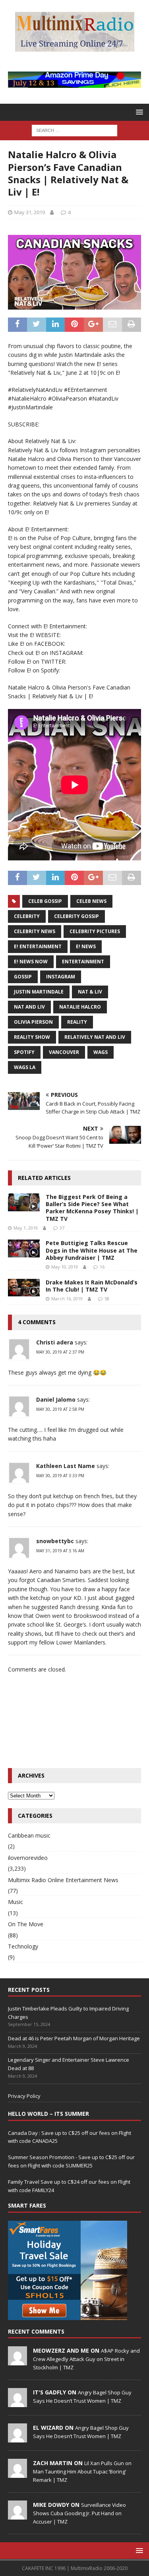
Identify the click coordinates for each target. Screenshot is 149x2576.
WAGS (101, 1052)
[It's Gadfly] (17, 2403)
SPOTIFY (24, 1052)
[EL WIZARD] (17, 2438)
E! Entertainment (38, 946)
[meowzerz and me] (17, 2361)
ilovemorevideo (28, 1858)
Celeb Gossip (45, 901)
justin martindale (39, 992)
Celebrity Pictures (95, 931)
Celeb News (91, 901)
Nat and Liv (29, 1007)
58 (107, 1299)
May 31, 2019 (30, 212)
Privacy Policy (24, 2096)
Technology (23, 1946)
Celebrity (27, 916)
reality (77, 1022)
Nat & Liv (90, 992)
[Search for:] (74, 130)
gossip (23, 977)
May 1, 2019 (26, 1228)
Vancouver (64, 1052)
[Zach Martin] (17, 2473)
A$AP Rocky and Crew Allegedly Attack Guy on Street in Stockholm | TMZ (86, 2359)
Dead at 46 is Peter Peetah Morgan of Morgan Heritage (74, 2038)
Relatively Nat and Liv (95, 1037)
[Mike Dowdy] (17, 2515)
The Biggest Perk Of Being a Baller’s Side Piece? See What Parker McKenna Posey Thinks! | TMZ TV (92, 1208)
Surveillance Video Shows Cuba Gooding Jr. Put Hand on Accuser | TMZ (79, 2513)
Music (15, 1902)
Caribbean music (29, 1835)
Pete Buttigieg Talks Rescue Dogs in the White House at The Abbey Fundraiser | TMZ (92, 1250)
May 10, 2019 (65, 1267)
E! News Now (31, 962)
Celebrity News (35, 931)
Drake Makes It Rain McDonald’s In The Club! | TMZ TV (92, 1286)
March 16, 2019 (67, 1299)
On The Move (26, 1924)
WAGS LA (25, 1067)
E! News (86, 946)
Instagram (61, 977)
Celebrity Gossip (76, 916)
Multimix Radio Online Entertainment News (63, 1880)
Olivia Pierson (33, 1022)
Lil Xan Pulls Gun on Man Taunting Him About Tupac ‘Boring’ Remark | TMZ (82, 2471)
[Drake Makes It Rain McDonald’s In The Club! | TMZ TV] (24, 1288)
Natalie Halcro (80, 1007)
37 (62, 1228)
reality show (32, 1037)
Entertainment (83, 962)
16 (102, 1267)
